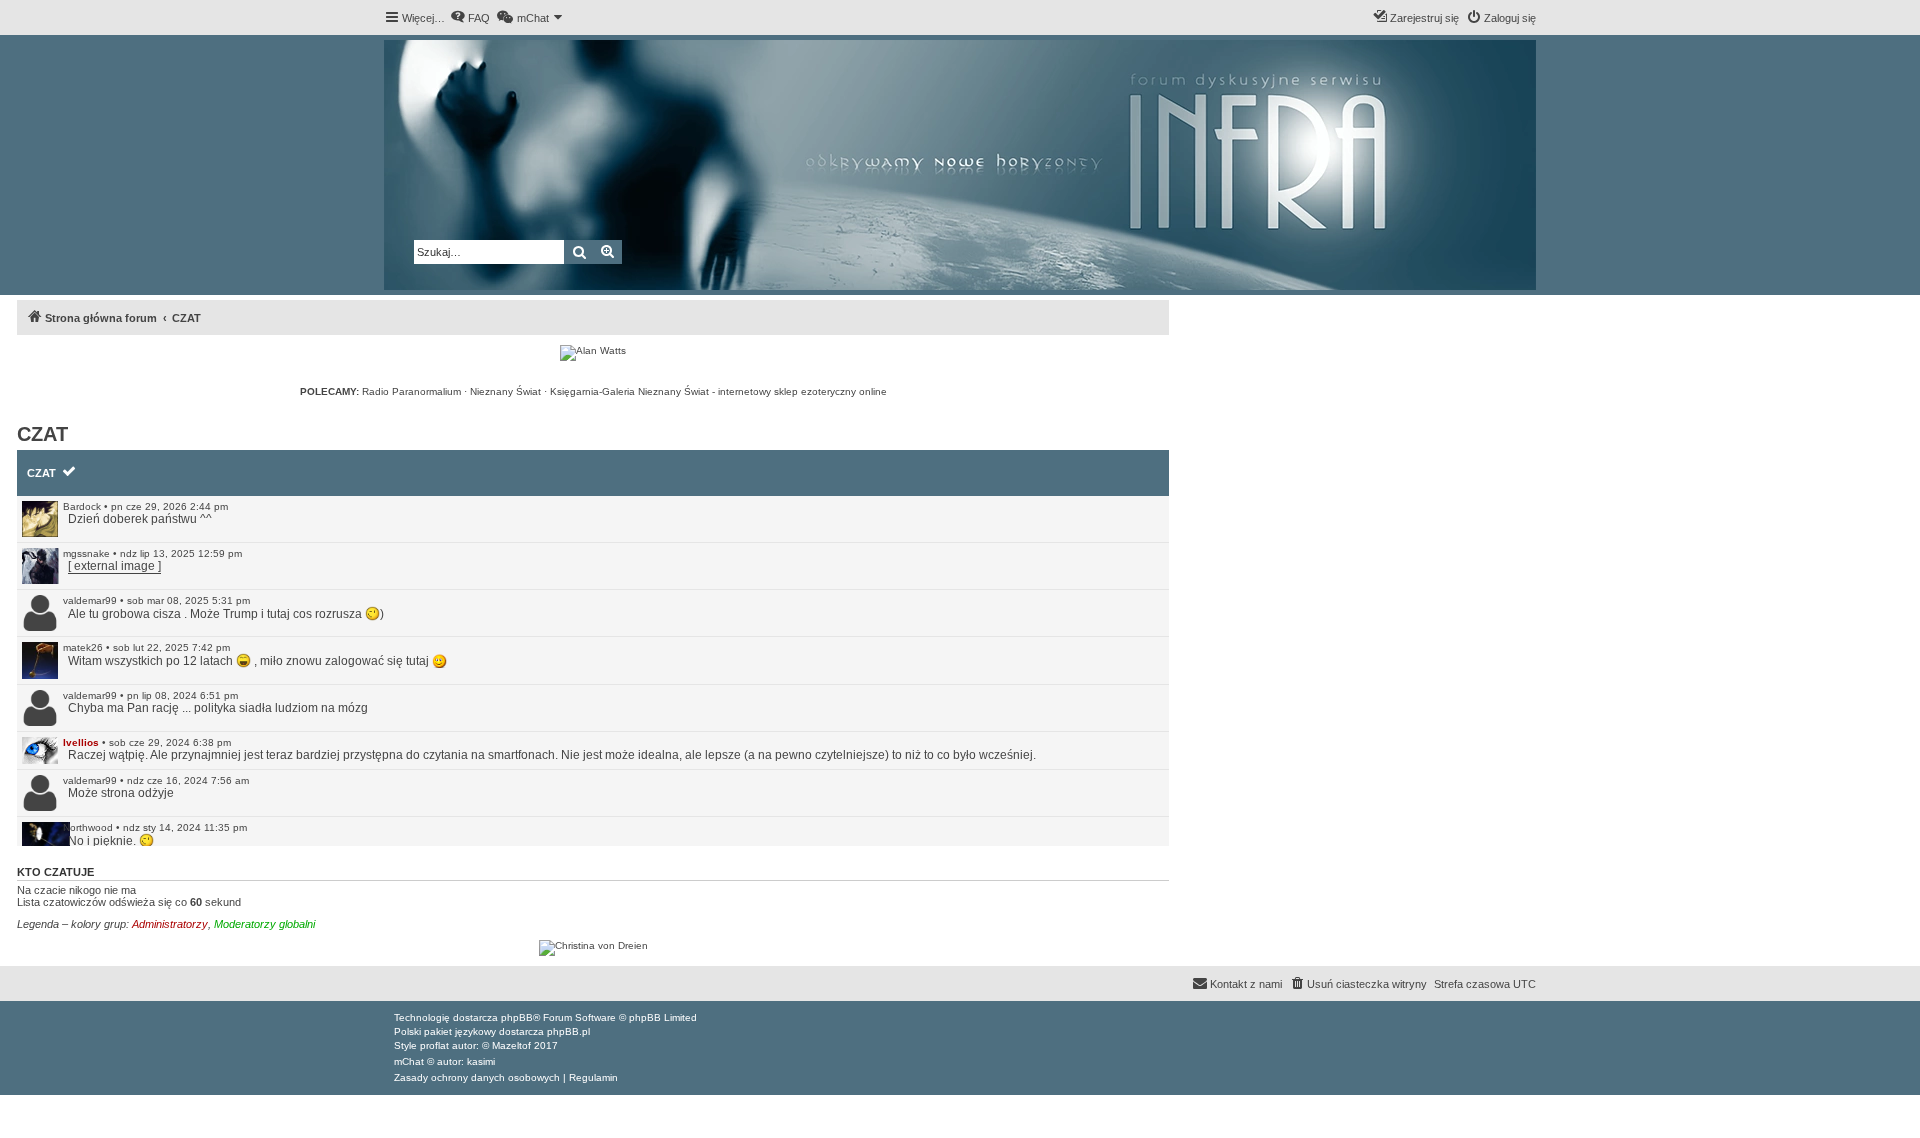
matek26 (83, 647)
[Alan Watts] (593, 353)
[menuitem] (470, 18)
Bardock (82, 506)
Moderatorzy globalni (264, 924)
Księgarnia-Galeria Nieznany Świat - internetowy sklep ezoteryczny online (718, 391)
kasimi (481, 1061)
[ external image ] (114, 566)
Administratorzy (170, 924)
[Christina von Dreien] (593, 948)
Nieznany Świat (505, 391)
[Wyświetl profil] (40, 519)
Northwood (88, 827)
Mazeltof (511, 1045)
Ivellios (81, 742)
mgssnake (86, 553)
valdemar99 (90, 600)
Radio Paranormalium (411, 391)
